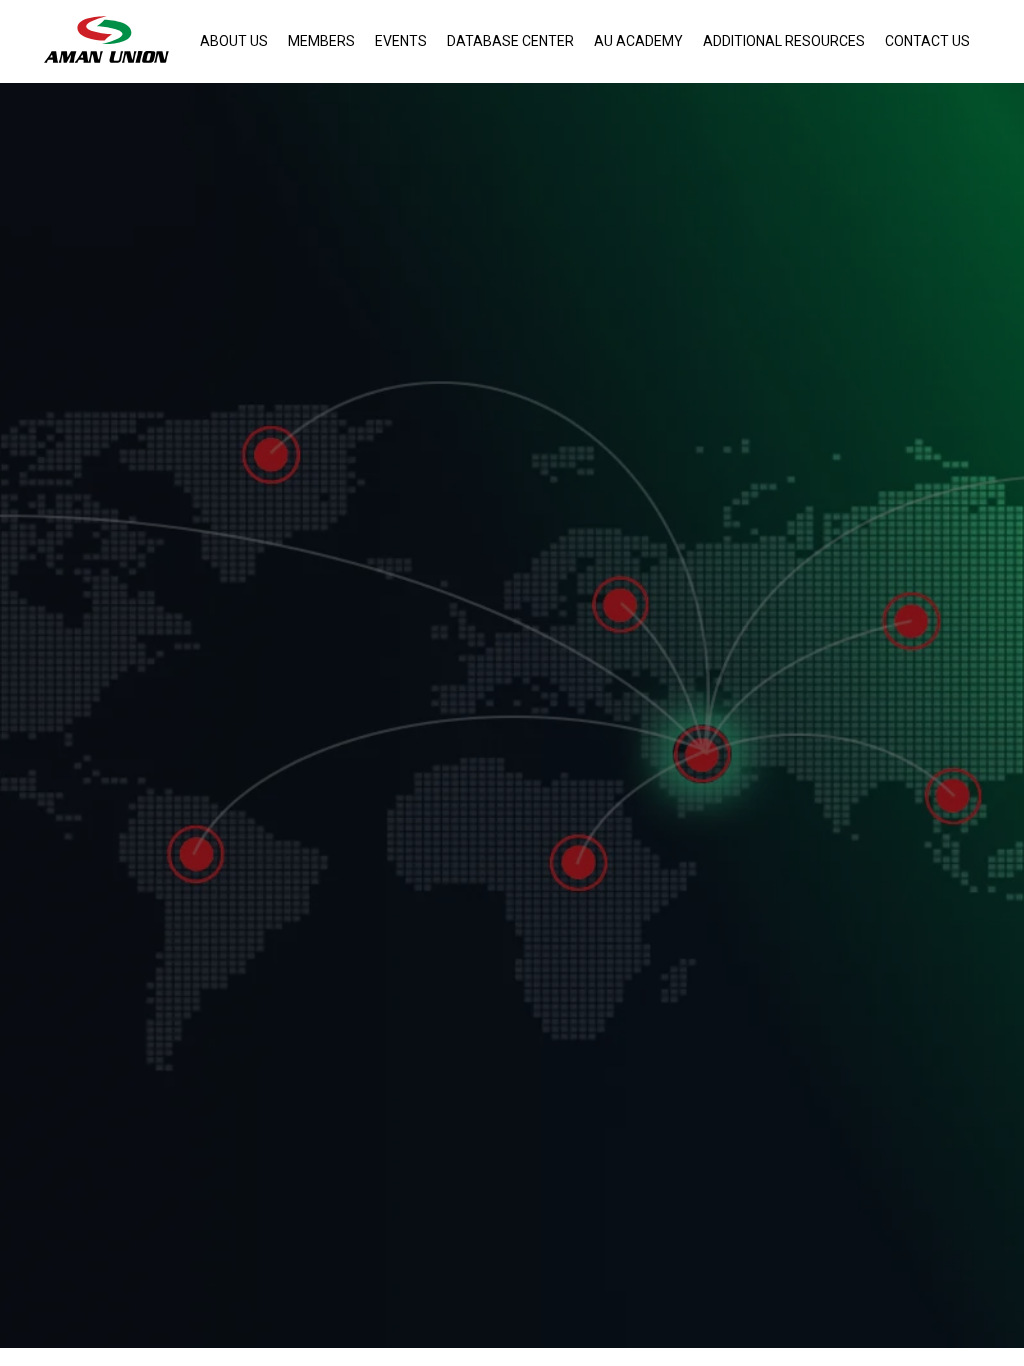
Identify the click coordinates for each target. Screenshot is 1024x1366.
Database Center (510, 41)
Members (321, 41)
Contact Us (927, 41)
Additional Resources (784, 41)
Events (401, 41)
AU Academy (638, 41)
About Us (234, 41)
